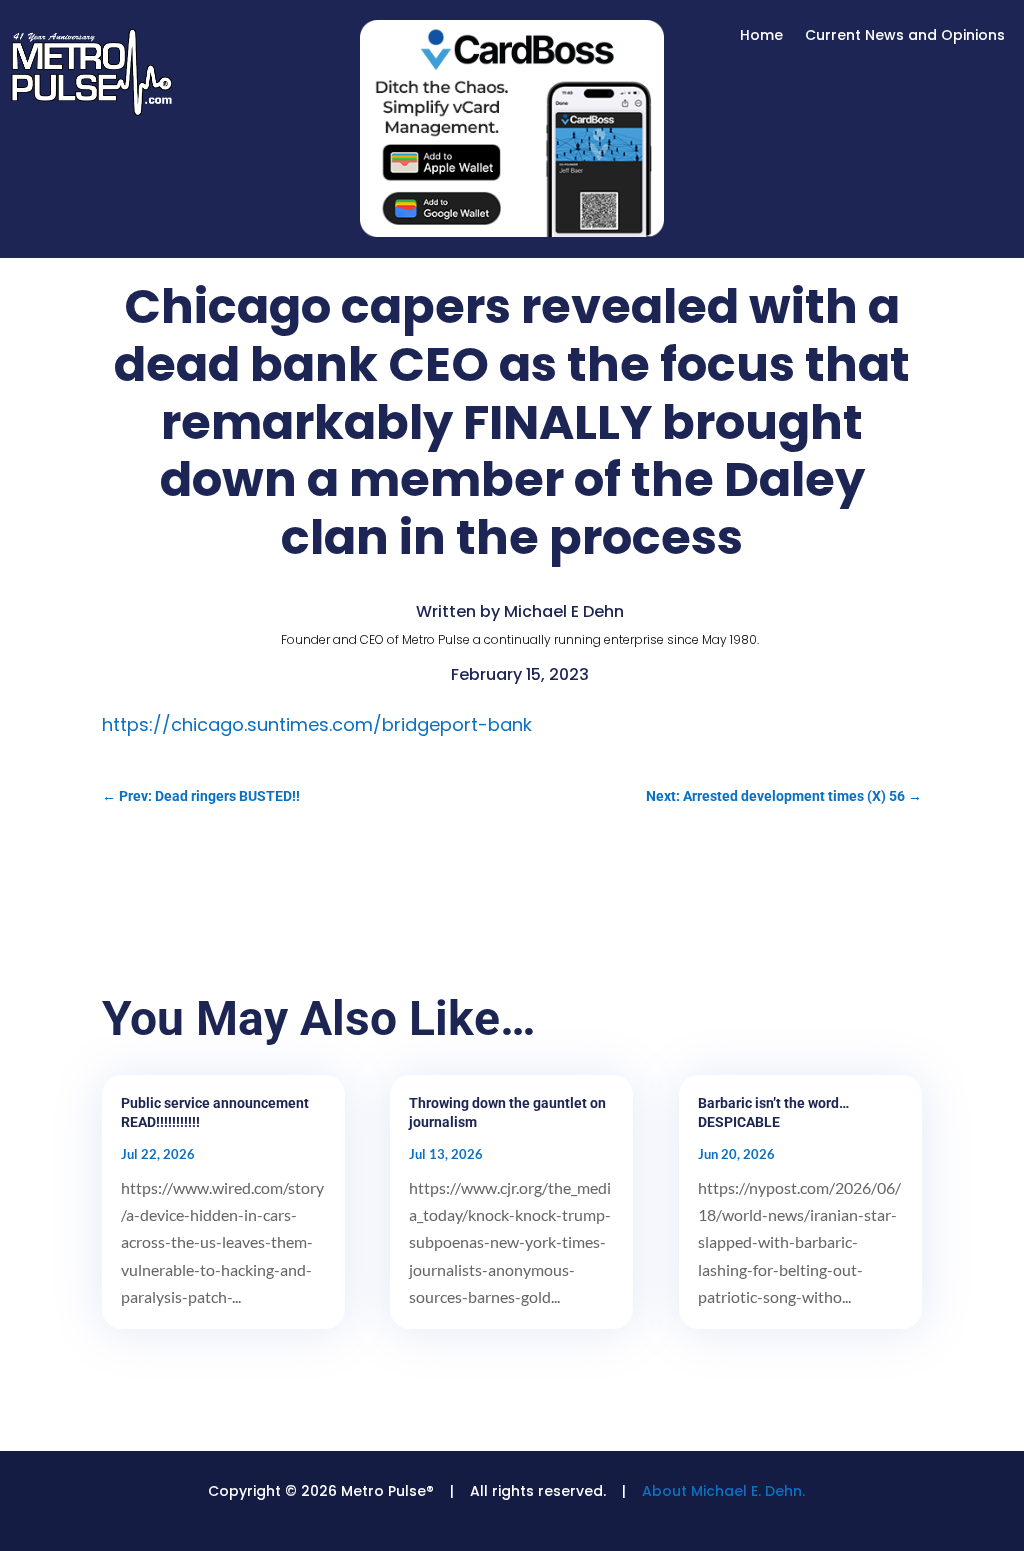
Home (761, 36)
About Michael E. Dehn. (723, 1491)
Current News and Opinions (905, 36)
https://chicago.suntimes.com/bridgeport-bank (317, 724)
